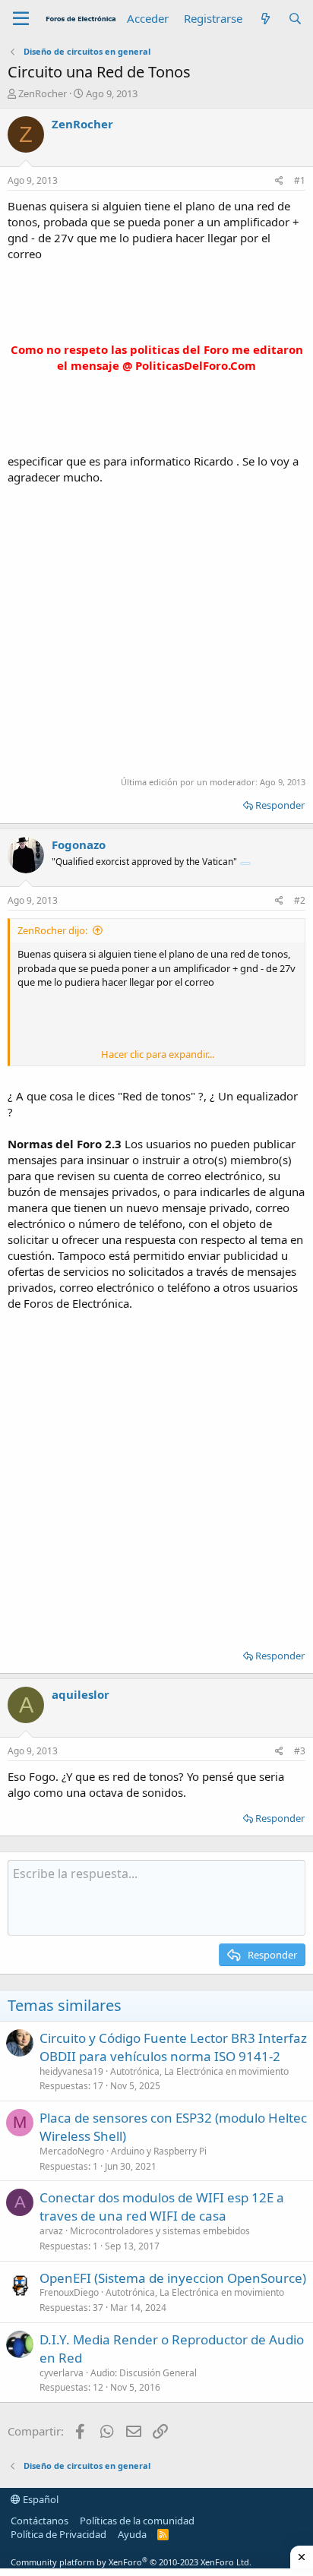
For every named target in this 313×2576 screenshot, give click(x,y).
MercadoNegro (72, 2151)
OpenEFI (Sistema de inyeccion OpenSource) (173, 2278)
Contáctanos (40, 2521)
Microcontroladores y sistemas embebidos (160, 2231)
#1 (300, 180)
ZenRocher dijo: (52, 930)
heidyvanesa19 (71, 2071)
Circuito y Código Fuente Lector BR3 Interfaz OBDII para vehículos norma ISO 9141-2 (173, 2047)
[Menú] (21, 19)
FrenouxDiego (69, 2292)
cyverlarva (62, 2373)
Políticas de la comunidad (137, 2521)
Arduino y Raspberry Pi (159, 2151)
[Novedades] (265, 19)
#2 (300, 900)
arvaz (51, 2231)
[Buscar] (295, 19)
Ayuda (132, 2534)
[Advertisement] (156, 629)
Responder (280, 805)
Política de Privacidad (58, 2534)
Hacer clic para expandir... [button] (158, 1054)
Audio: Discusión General (144, 2373)
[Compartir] (279, 181)
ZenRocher (43, 93)
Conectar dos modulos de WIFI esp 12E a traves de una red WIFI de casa (162, 2207)
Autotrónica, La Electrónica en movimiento (199, 2071)
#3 (300, 1751)
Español (40, 2499)
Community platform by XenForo (131, 2562)
